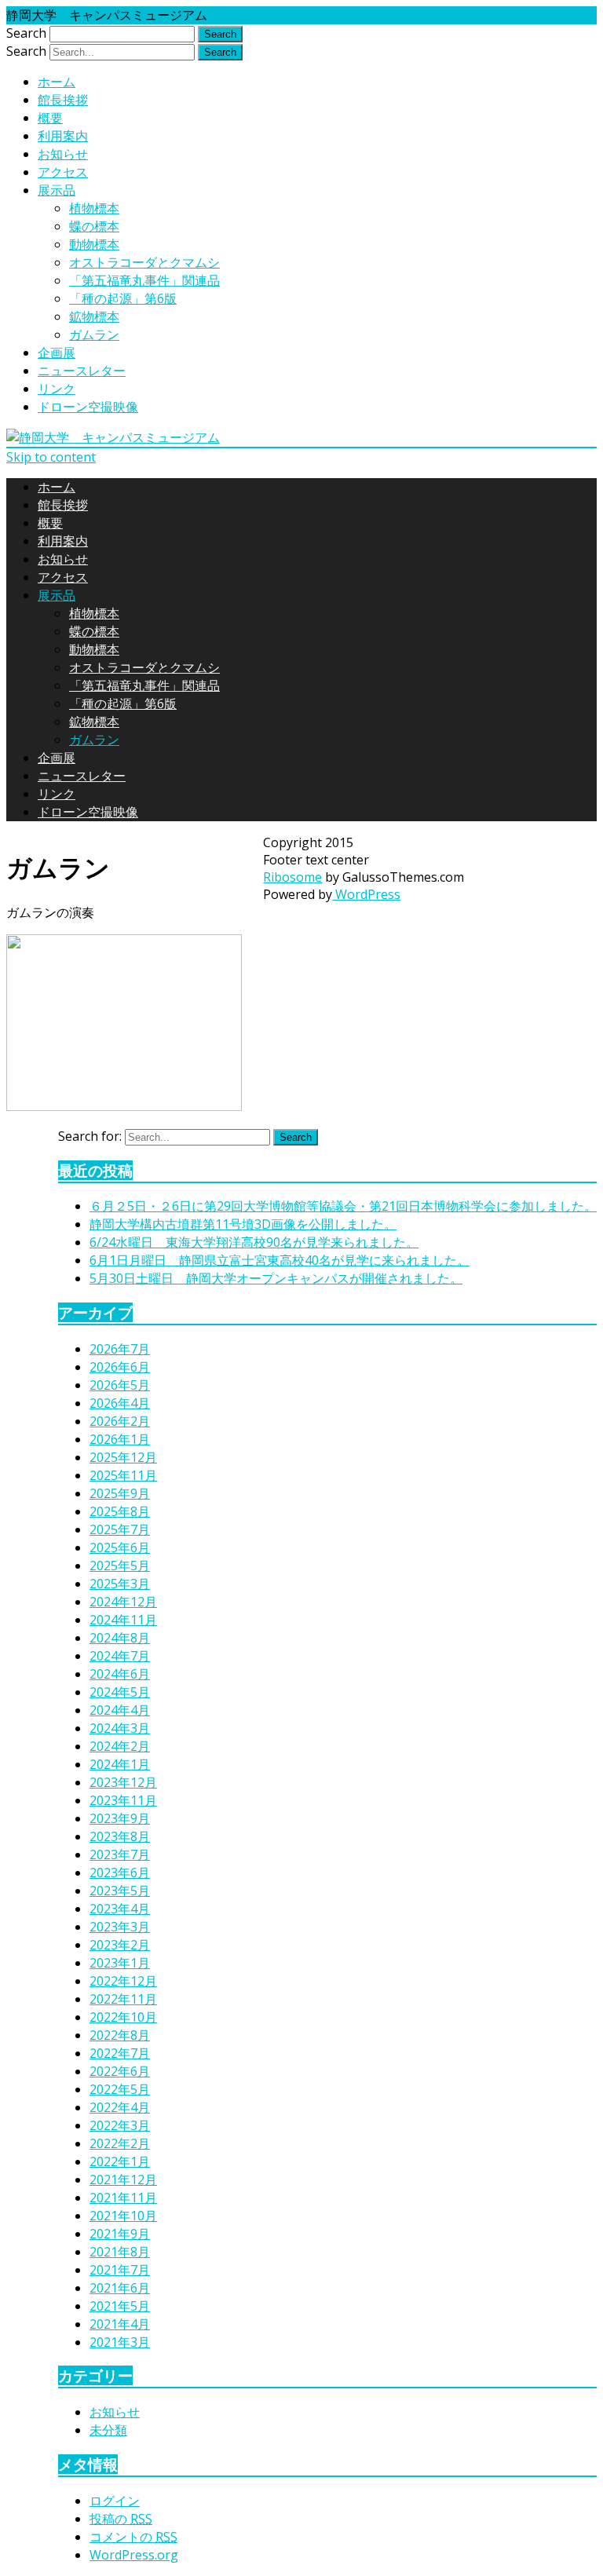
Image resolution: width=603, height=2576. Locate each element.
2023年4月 (120, 1909)
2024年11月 (123, 1620)
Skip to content (51, 457)
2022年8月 (120, 2035)
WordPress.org (134, 2555)
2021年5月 (120, 2306)
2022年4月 (120, 2107)
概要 (50, 118)
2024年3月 (120, 1728)
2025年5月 (120, 1566)
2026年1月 (120, 1439)
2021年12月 (123, 2180)
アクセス (63, 172)
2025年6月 (120, 1547)
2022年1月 (120, 2161)
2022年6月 (120, 2071)
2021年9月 (120, 2234)
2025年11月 (123, 1475)
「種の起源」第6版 (123, 298)
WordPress (366, 894)
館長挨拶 (63, 100)
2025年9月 (120, 1493)
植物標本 (94, 208)
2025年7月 (120, 1529)
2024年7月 (120, 1656)
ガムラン (94, 334)
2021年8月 (120, 2252)
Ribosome (292, 877)
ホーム (57, 82)
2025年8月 (120, 1511)
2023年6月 (120, 1873)
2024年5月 (120, 1692)
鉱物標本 (94, 316)
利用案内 (63, 136)
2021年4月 (120, 2324)
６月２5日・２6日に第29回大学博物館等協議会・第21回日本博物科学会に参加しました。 (343, 1206)
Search (26, 33)
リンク (57, 389)
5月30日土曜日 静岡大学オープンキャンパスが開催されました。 (276, 1278)
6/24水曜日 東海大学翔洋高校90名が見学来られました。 (254, 1242)
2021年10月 (123, 2216)
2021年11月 (123, 2198)
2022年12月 (123, 1981)
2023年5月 (120, 1891)
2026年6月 (120, 1367)
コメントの (133, 2537)
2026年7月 (120, 1349)
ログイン (115, 2501)
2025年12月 (123, 1457)
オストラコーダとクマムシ (144, 262)
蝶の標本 (94, 226)
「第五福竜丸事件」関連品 (144, 280)
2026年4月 (120, 1403)
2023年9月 (120, 1818)
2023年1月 (120, 1963)
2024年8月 (120, 1638)
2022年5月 (120, 2089)
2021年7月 (120, 2270)
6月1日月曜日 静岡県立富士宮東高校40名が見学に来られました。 (280, 1260)
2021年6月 (120, 2288)
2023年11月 (123, 1800)
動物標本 (94, 244)
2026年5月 (120, 1385)
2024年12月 (123, 1602)
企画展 (57, 353)
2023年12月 (123, 1782)
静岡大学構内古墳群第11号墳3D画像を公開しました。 (243, 1224)
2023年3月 (120, 1927)
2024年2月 (120, 1746)
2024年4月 (120, 1710)
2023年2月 (120, 1945)
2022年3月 (120, 2125)
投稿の (121, 2519)
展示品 (57, 190)
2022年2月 (120, 2143)
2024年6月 (120, 1674)
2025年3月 (120, 1584)
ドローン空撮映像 (88, 407)
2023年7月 (120, 1854)
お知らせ (63, 154)
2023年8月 (120, 1836)
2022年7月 (120, 2053)
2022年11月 (123, 1999)
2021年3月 (120, 2342)
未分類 (108, 2430)
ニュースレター (82, 371)
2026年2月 (120, 1421)
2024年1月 (120, 1764)
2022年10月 (123, 2017)
